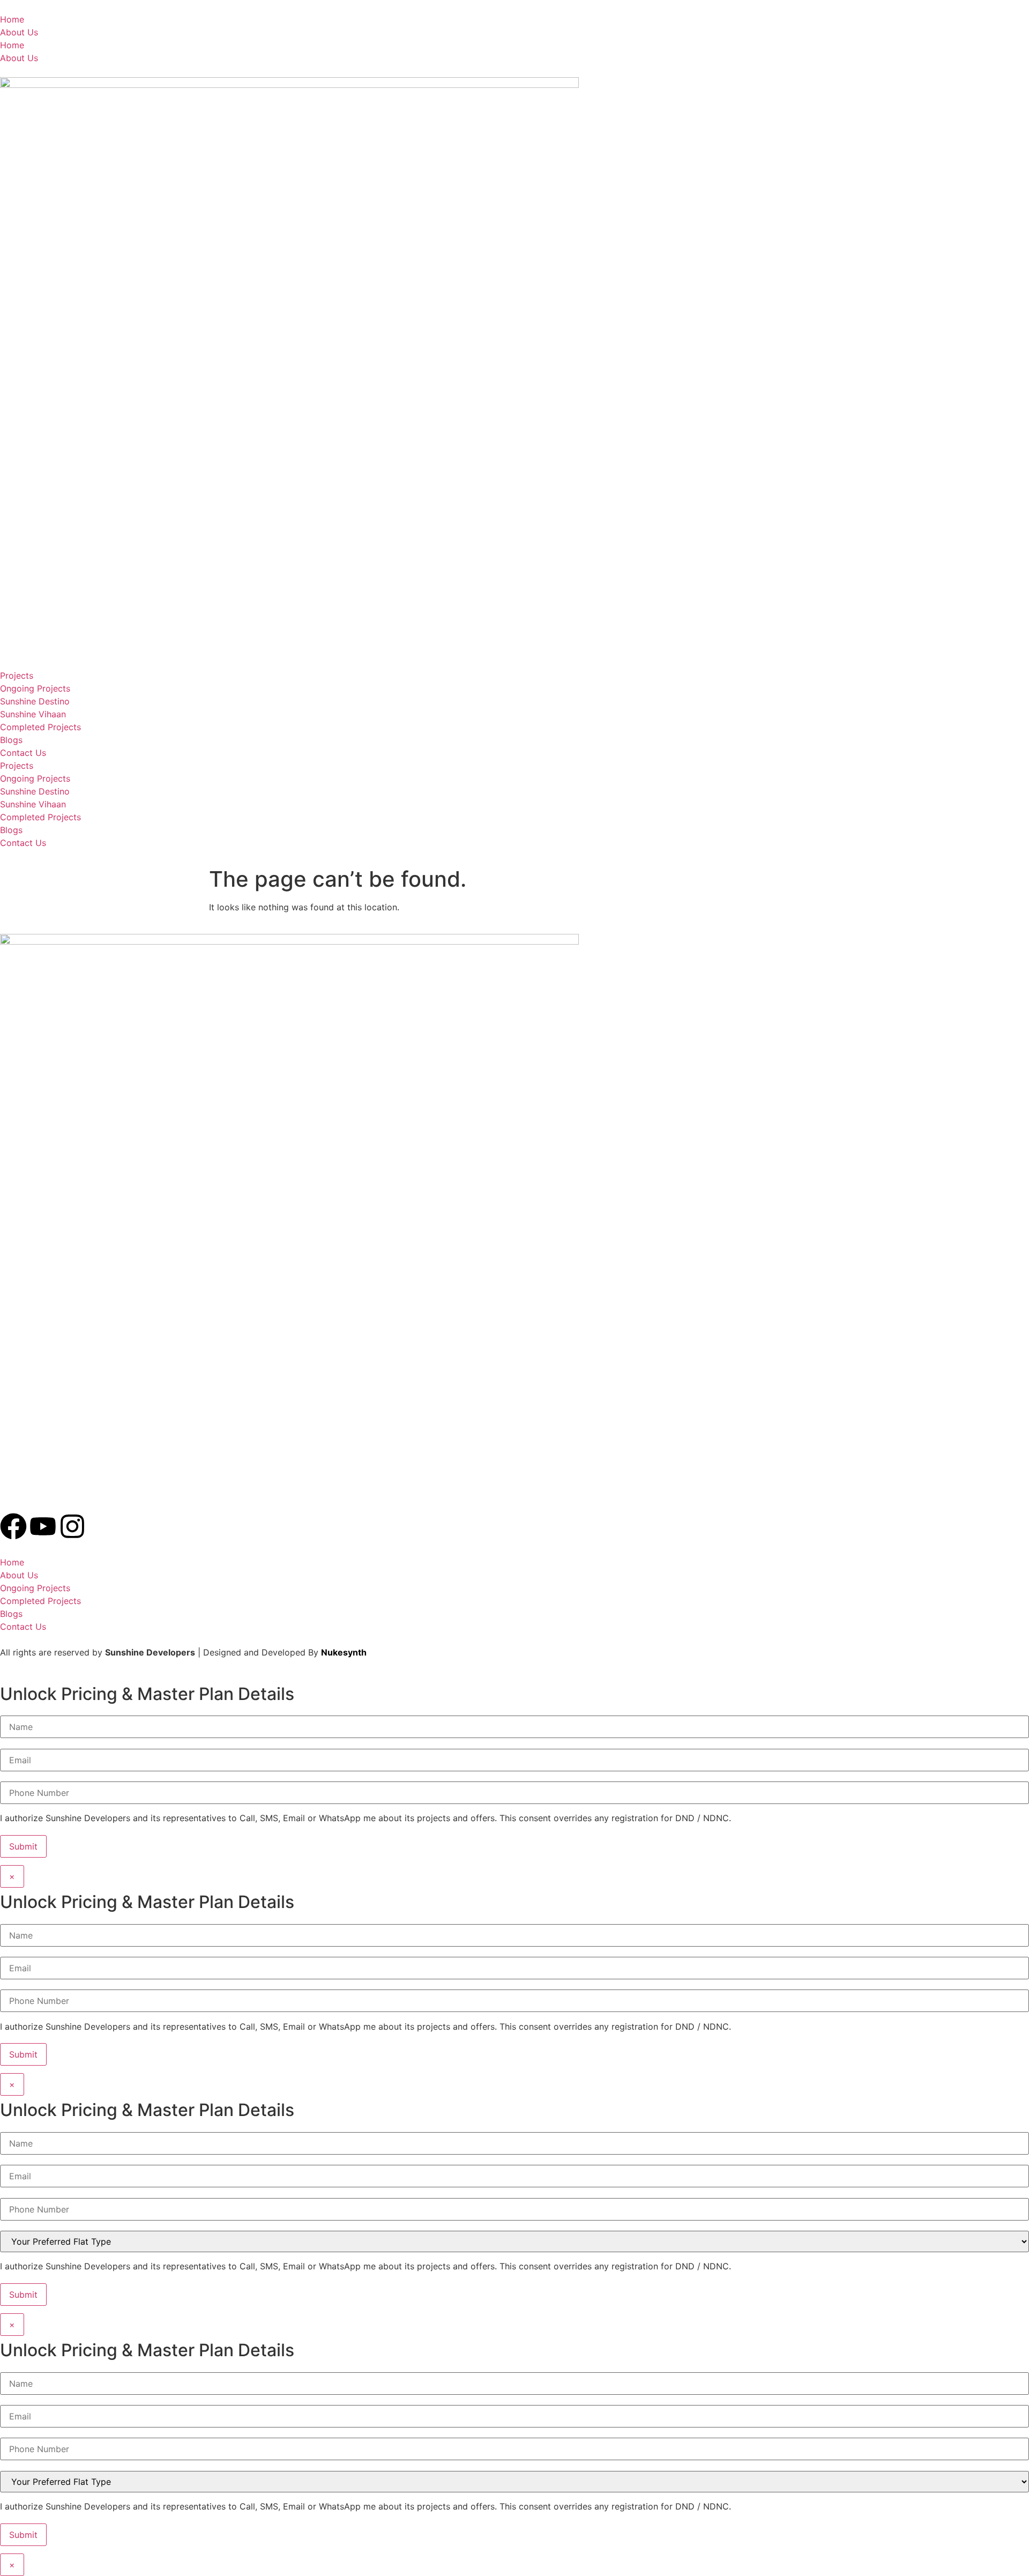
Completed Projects (40, 727)
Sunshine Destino (35, 701)
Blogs (11, 740)
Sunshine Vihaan (33, 714)
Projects (17, 675)
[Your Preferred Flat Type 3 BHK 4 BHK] (514, 2240)
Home (12, 19)
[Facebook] (13, 1526)
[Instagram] (72, 1526)
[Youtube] (43, 1526)
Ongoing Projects (35, 688)
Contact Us (23, 753)
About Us (19, 32)
